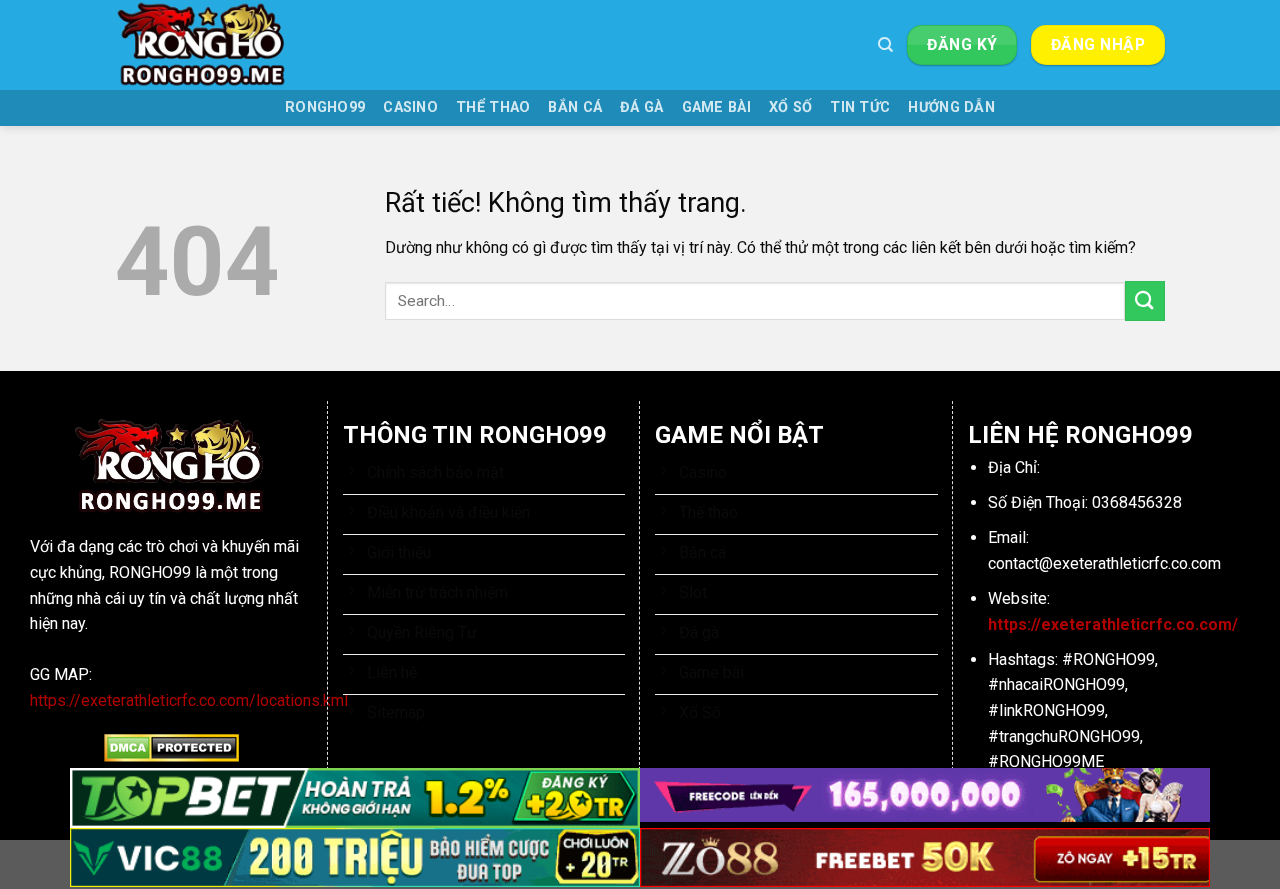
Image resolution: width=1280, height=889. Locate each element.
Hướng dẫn (951, 107)
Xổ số (790, 107)
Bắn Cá (575, 107)
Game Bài (716, 107)
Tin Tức (860, 107)
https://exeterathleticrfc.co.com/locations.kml (189, 700)
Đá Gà (641, 107)
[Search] (885, 45)
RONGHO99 (325, 107)
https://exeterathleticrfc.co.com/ (1113, 624)
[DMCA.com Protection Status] (171, 747)
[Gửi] (1145, 300)
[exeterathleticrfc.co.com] (215, 45)
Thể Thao (493, 107)
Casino (410, 107)
